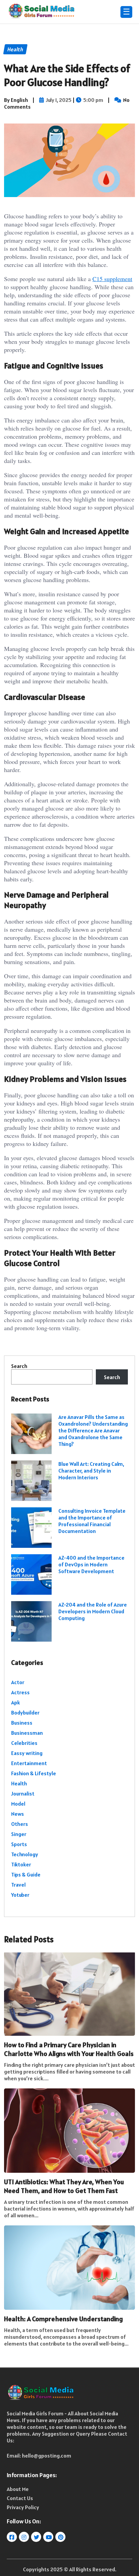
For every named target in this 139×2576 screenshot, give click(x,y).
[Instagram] (24, 2537)
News (18, 1814)
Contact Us (20, 2498)
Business (22, 1723)
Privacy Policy (23, 2507)
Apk (16, 1702)
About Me (18, 2489)
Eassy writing (27, 1753)
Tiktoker (21, 1864)
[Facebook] (12, 2537)
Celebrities (24, 1743)
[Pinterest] (61, 2537)
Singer (19, 1834)
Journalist (23, 1793)
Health (19, 1783)
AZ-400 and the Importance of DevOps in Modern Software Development (91, 1564)
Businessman (27, 1733)
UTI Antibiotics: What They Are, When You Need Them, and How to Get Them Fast (64, 2186)
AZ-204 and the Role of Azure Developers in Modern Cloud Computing (93, 1611)
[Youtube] (49, 2537)
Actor (18, 1682)
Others (20, 1824)
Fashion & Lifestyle (34, 1773)
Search (19, 1366)
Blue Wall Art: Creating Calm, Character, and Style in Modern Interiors (91, 1471)
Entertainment (29, 1763)
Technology (25, 1854)
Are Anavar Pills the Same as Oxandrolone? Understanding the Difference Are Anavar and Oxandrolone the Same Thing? (93, 1430)
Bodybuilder (25, 1712)
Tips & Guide (26, 1874)
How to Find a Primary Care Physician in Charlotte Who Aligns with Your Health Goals (69, 2049)
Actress (20, 1692)
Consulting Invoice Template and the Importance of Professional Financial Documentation (92, 1521)
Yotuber (20, 1895)
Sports (19, 1844)
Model (18, 1804)
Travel (18, 1885)
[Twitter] (37, 2537)
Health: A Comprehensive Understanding (63, 2319)
